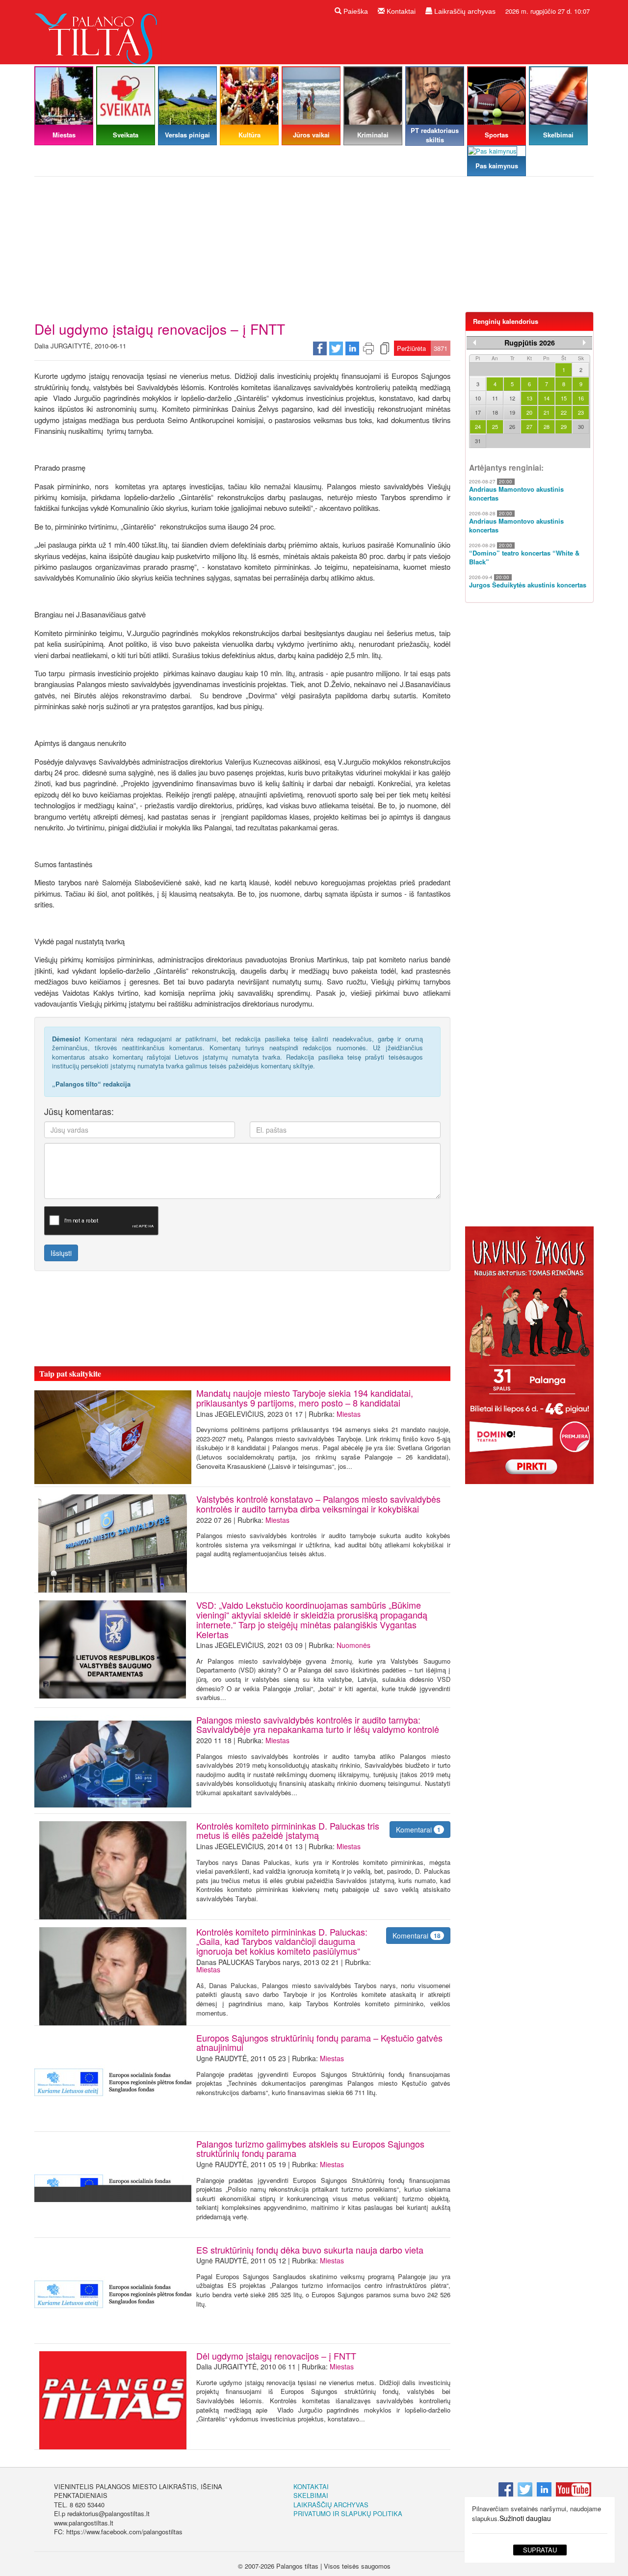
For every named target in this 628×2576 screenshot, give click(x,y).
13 (529, 398)
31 (478, 441)
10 (478, 398)
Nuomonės (353, 1645)
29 (564, 426)
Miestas (349, 1414)
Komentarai (418, 1830)
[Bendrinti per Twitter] (336, 347)
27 (529, 426)
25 (495, 426)
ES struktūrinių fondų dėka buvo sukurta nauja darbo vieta (310, 2250)
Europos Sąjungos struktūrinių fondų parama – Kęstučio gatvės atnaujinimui (319, 2043)
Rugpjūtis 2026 (530, 343)
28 (547, 426)
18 (495, 412)
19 (512, 412)
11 (495, 398)
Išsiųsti (61, 1253)
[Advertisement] (314, 248)
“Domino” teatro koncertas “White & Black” (524, 558)
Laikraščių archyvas (464, 11)
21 (547, 412)
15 (564, 398)
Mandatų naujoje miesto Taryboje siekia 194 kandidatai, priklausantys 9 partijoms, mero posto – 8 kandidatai (305, 1398)
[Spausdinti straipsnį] (368, 347)
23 (581, 412)
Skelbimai (311, 2495)
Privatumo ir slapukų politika (348, 2513)
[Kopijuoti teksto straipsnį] (385, 347)
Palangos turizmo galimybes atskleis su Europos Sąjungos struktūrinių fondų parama (310, 2149)
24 (478, 426)
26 (512, 426)
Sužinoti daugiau (525, 2518)
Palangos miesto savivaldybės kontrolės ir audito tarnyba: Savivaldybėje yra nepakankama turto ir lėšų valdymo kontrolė (318, 1725)
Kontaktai (400, 11)
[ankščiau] (474, 343)
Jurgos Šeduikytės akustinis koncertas (528, 585)
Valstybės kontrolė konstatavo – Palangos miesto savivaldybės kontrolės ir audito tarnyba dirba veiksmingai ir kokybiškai (318, 1504)
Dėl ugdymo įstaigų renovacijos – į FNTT (276, 2356)
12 (512, 398)
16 (581, 398)
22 (564, 412)
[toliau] (584, 343)
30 (581, 426)
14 (547, 398)
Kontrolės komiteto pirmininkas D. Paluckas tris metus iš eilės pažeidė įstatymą (288, 1831)
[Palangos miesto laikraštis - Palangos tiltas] (98, 31)
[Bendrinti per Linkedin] (352, 347)
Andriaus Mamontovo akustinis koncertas (516, 494)
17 (478, 412)
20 (529, 412)
